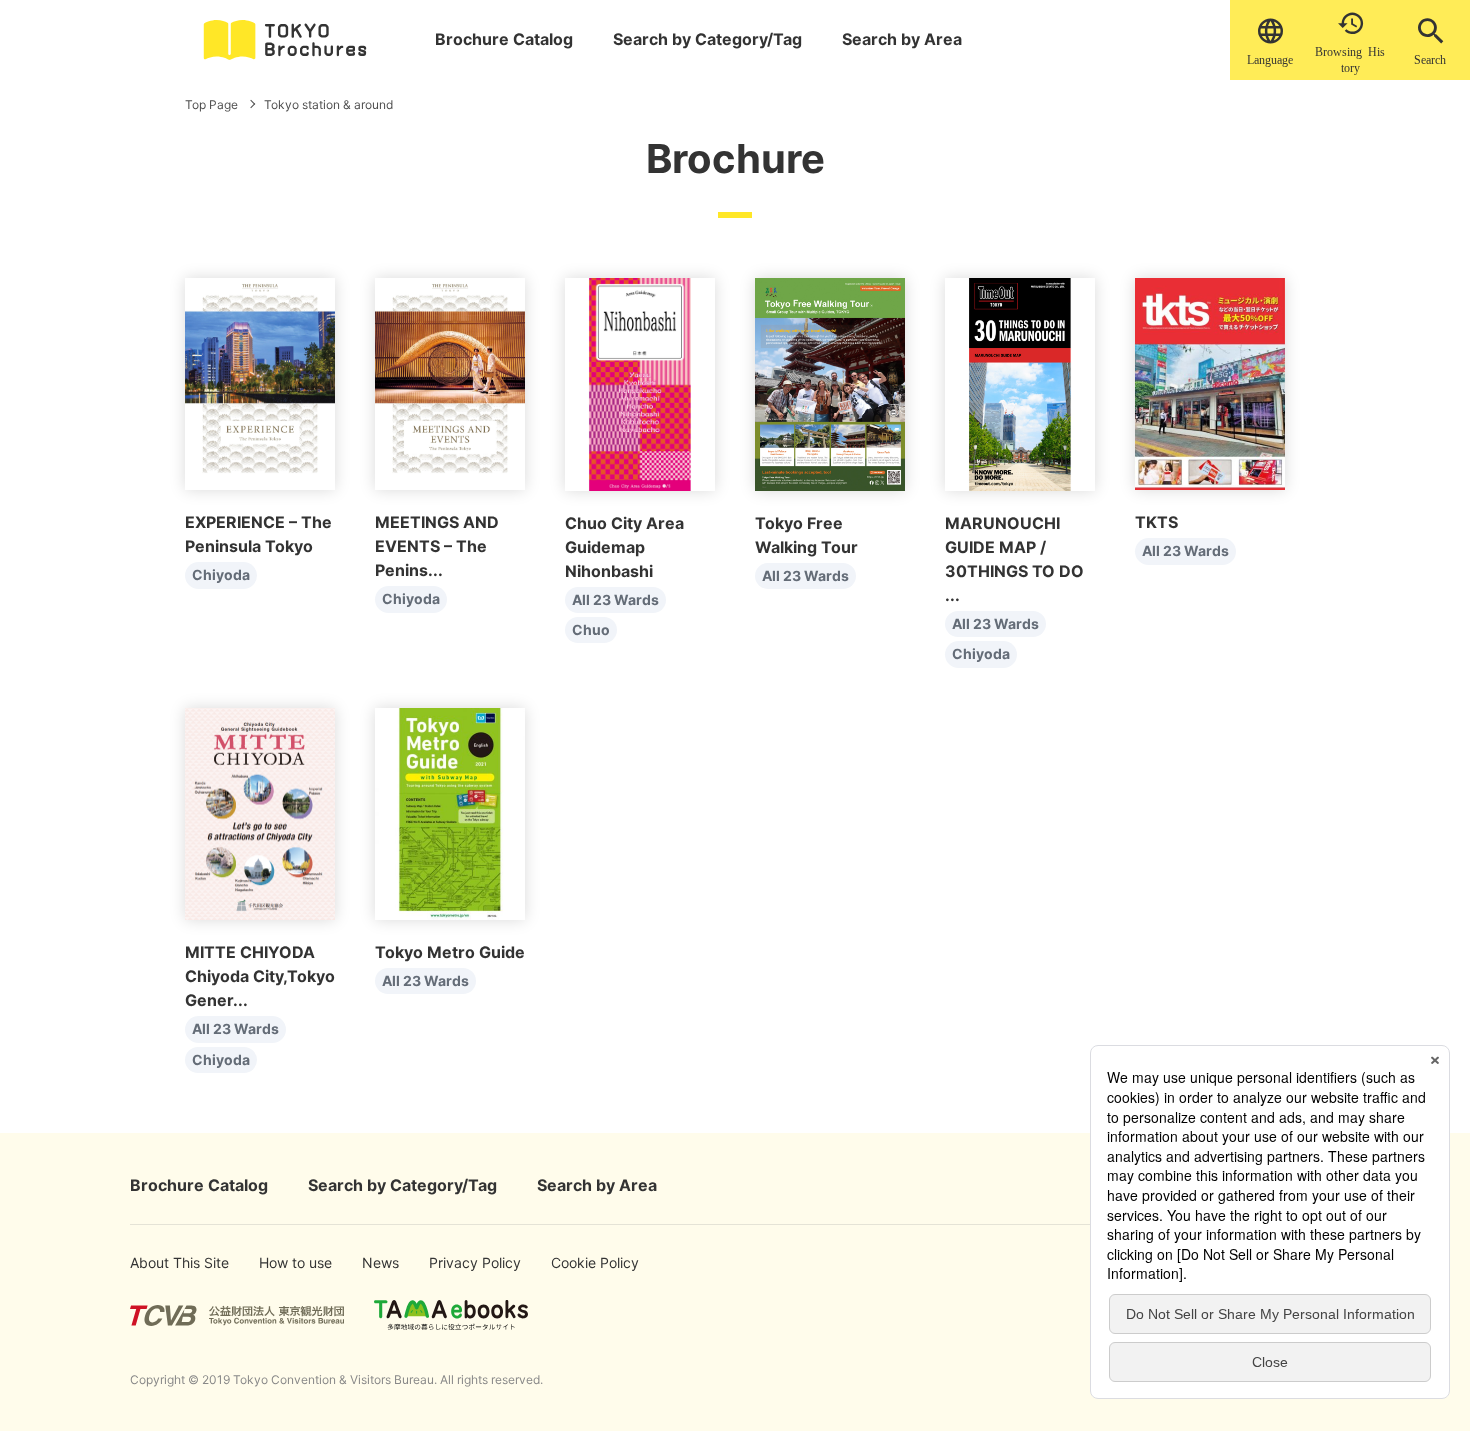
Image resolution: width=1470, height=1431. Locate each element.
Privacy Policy (459, 1262)
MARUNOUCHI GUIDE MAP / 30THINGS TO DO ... (1014, 559)
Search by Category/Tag (707, 39)
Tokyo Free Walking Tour (806, 535)
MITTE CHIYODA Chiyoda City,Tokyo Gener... (260, 976)
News (379, 1262)
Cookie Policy (580, 1262)
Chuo (591, 629)
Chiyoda (221, 574)
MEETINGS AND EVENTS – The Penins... (437, 546)
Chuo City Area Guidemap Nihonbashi (624, 547)
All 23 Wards (615, 599)
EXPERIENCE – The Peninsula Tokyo (258, 534)
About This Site (162, 1262)
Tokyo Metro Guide (450, 952)
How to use (285, 1262)
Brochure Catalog (504, 39)
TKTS (1156, 522)
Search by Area (902, 39)
